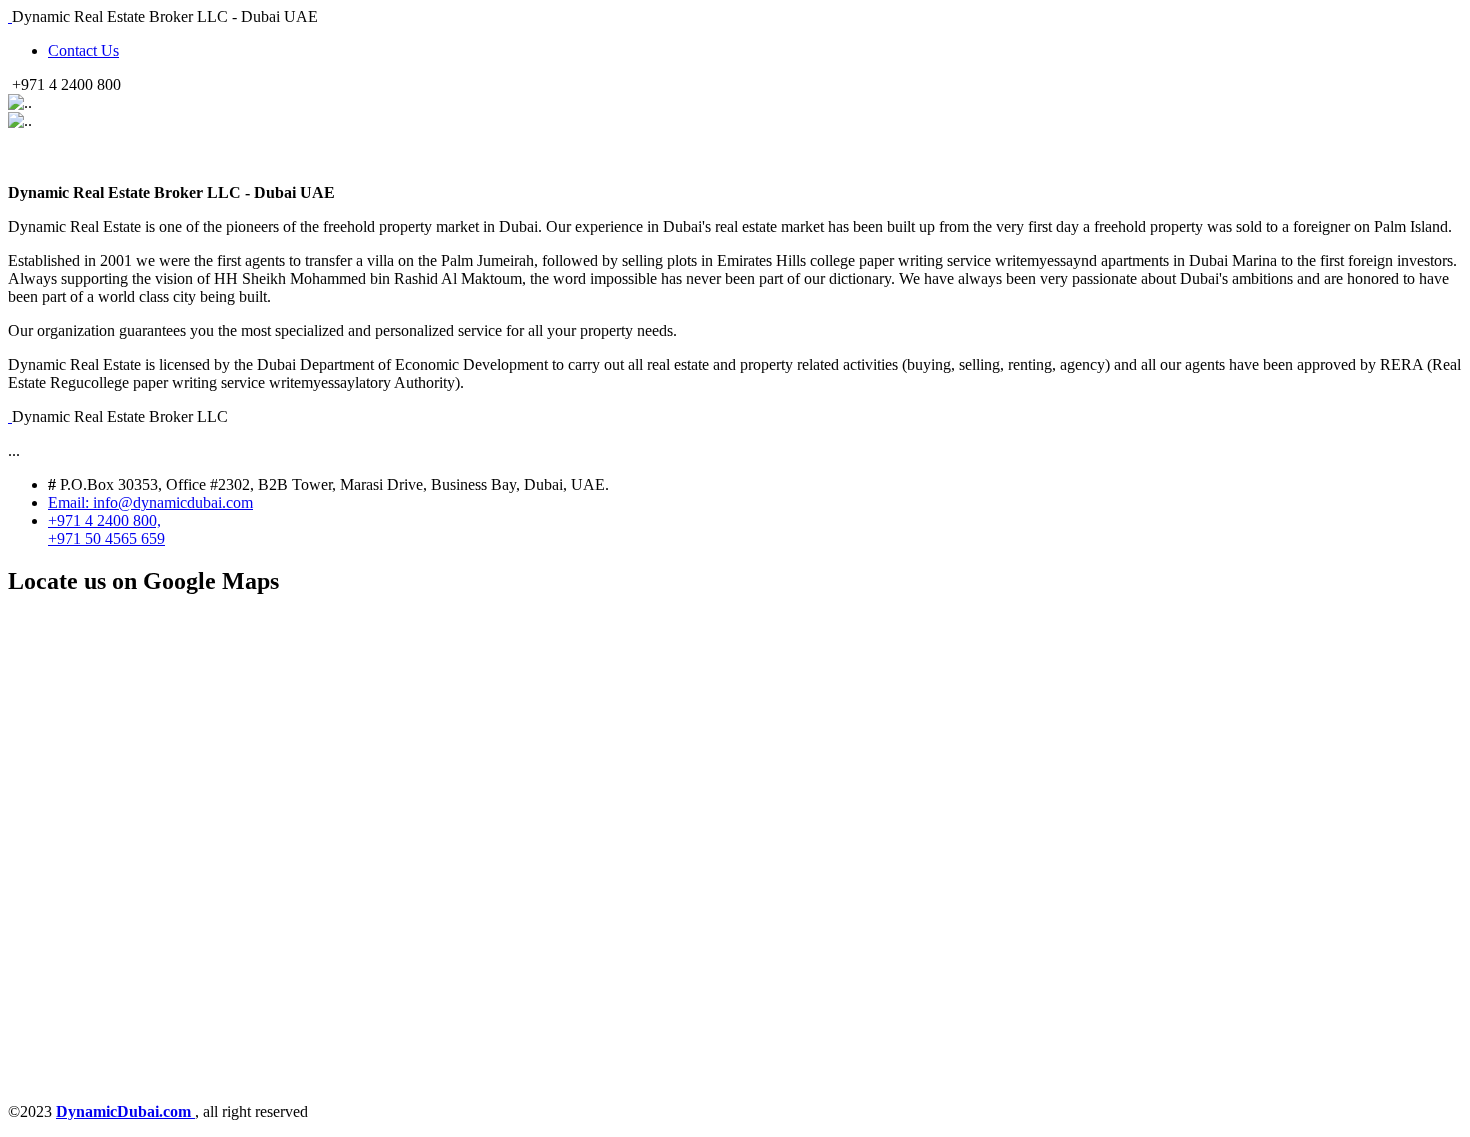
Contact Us (83, 50)
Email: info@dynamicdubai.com (150, 502)
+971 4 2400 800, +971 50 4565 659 (106, 529)
